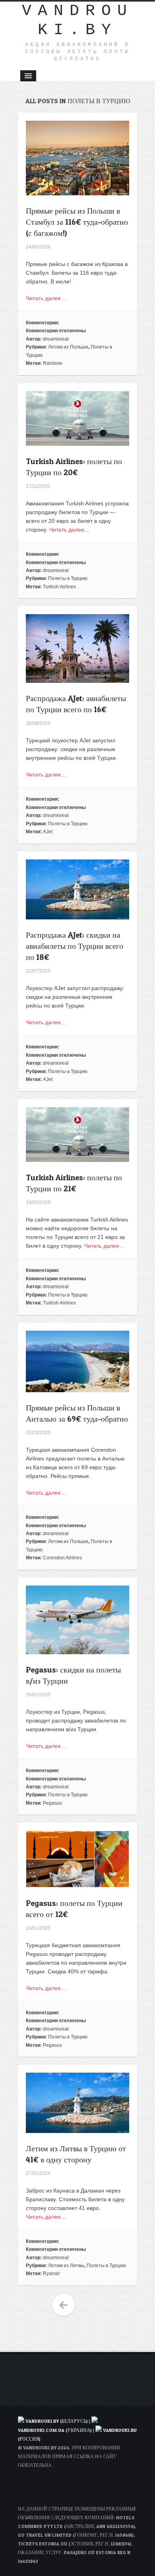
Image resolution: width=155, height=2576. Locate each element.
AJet (48, 832)
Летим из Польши (68, 347)
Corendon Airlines (62, 1558)
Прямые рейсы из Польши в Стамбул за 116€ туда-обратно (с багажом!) (77, 222)
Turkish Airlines (59, 587)
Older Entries (64, 2305)
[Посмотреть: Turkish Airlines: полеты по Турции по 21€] (77, 1158)
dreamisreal (56, 339)
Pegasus (52, 1803)
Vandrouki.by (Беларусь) (57, 2421)
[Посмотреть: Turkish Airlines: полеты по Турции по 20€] (77, 441)
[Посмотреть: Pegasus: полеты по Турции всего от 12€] (77, 1883)
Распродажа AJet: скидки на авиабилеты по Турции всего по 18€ (75, 946)
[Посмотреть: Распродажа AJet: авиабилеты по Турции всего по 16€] (77, 678)
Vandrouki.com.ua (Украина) (55, 2430)
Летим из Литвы (66, 2266)
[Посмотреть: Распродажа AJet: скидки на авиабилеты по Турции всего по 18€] (77, 915)
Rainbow (53, 363)
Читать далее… (46, 298)
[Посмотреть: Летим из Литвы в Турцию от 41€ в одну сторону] (77, 2129)
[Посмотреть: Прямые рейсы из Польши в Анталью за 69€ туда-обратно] (77, 1388)
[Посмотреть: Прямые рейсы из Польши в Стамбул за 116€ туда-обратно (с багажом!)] (77, 191)
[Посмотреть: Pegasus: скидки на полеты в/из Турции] (77, 1650)
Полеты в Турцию (68, 578)
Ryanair (51, 2274)
